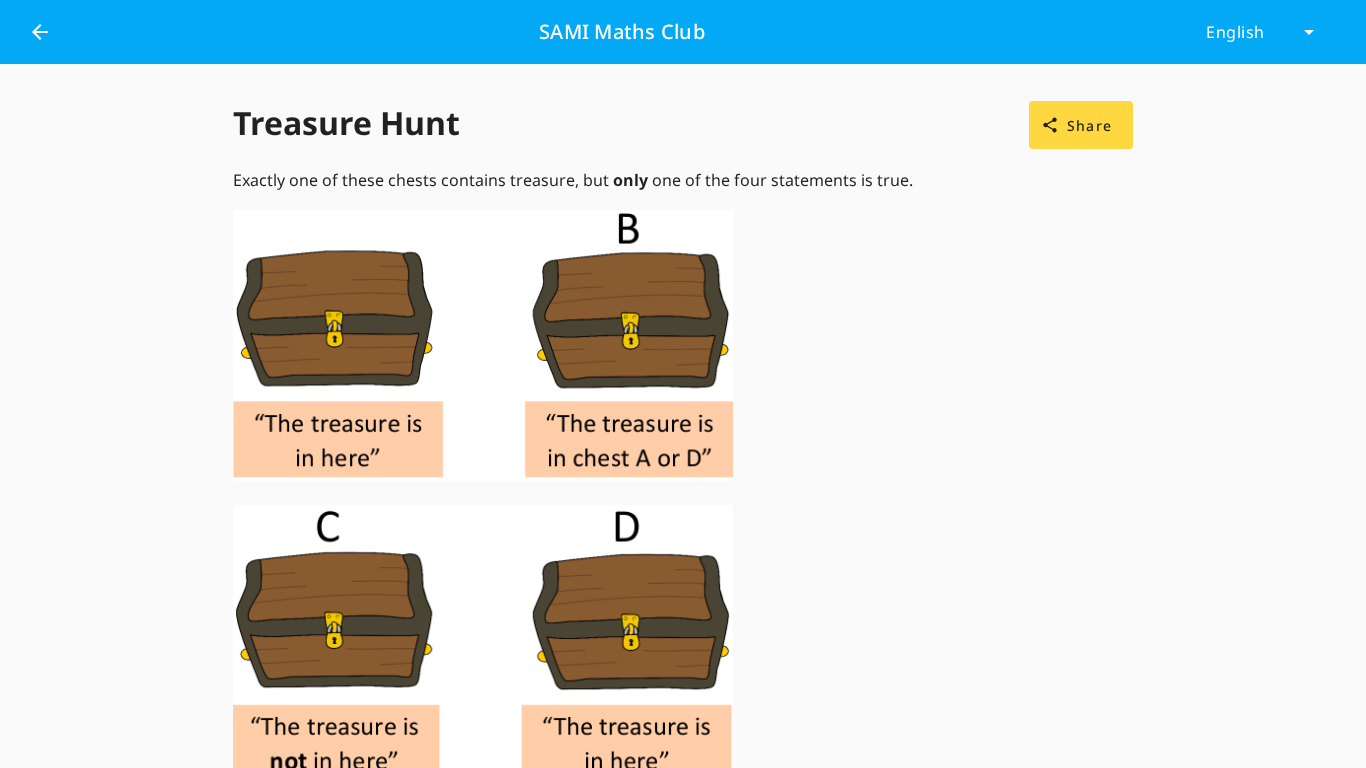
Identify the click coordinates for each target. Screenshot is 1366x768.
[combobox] (1260, 32)
